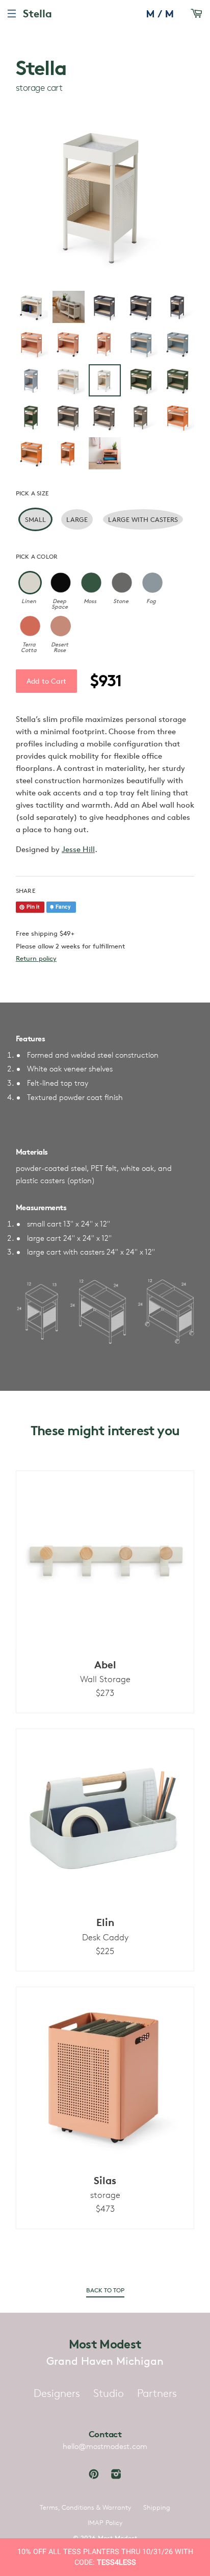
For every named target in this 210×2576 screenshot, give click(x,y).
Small (35, 519)
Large (77, 519)
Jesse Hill (78, 849)
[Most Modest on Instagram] (116, 2475)
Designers (57, 2393)
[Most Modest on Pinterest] (94, 2475)
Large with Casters (143, 519)
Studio (109, 2393)
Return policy (36, 958)
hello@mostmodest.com (105, 2446)
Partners (157, 2393)
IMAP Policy (105, 2522)
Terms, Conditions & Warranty (85, 2507)
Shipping (157, 2507)
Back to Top (105, 2290)
